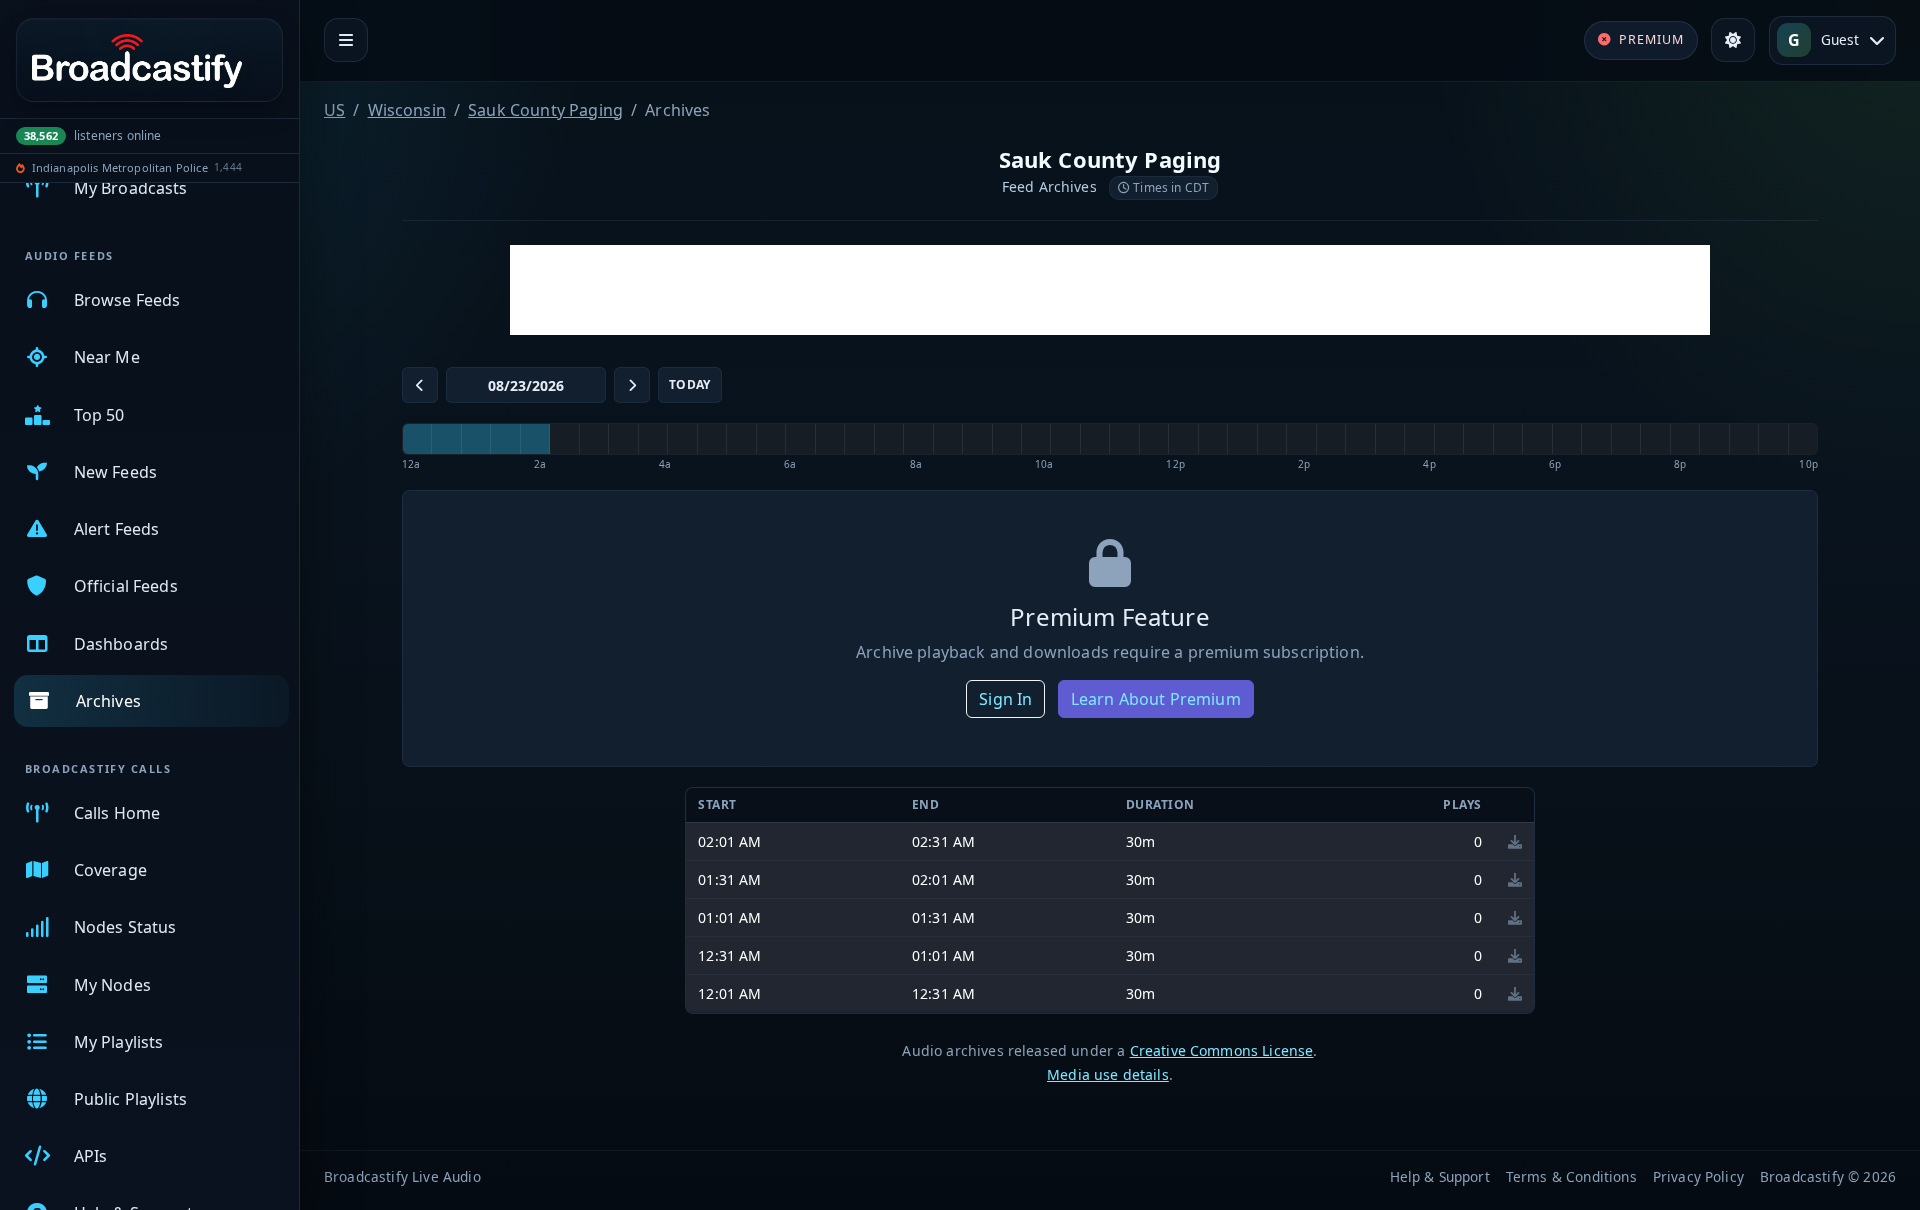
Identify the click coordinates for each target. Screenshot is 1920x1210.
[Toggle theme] (1733, 40)
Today (690, 384)
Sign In (1005, 699)
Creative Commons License (1222, 1050)
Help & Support (1440, 1176)
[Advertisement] (1110, 290)
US (334, 110)
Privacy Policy (1698, 1176)
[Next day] (632, 385)
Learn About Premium (1156, 699)
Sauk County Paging (545, 110)
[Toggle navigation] (346, 40)
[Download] (1515, 841)
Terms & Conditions (1571, 1176)
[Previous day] (420, 385)
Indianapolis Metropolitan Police (120, 167)
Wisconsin (407, 110)
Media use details (1108, 1074)
